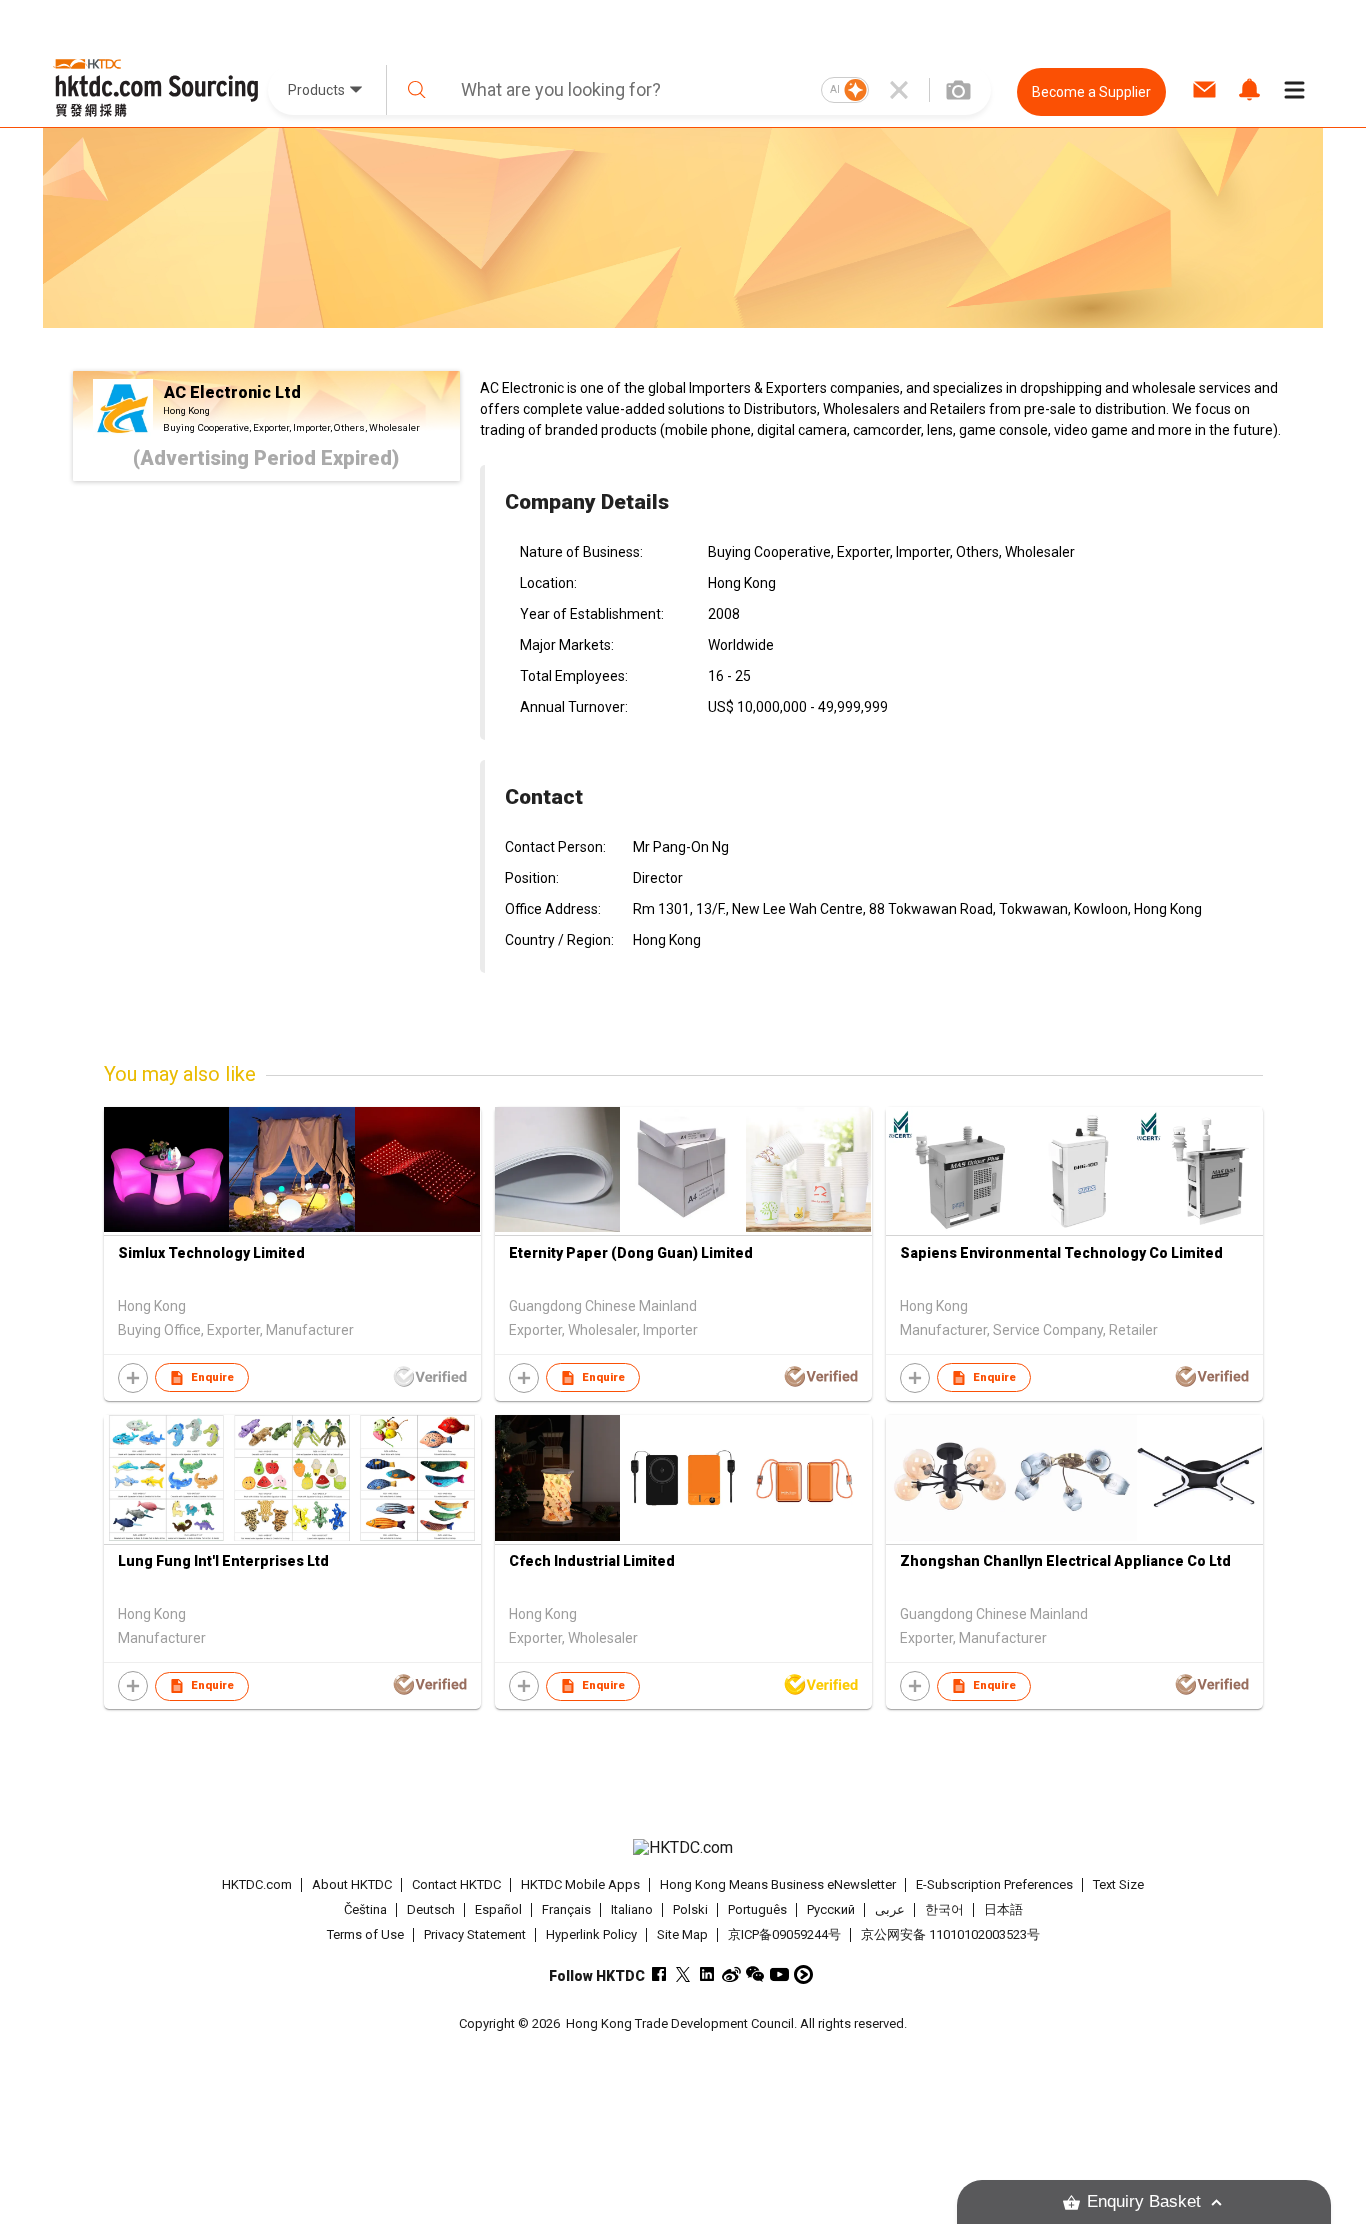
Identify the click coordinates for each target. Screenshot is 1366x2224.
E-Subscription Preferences (994, 1884)
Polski (690, 1909)
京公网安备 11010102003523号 (950, 1934)
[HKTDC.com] (683, 1848)
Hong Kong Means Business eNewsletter (778, 1884)
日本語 (1003, 1909)
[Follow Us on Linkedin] (707, 1974)
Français (566, 1909)
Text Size (1118, 1884)
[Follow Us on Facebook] (659, 1974)
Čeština (365, 1909)
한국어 (944, 1909)
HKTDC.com (257, 1884)
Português (757, 1909)
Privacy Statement (475, 1934)
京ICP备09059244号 (784, 1934)
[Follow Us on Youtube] (779, 1974)
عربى (890, 1909)
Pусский (831, 1909)
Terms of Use (365, 1934)
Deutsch (431, 1909)
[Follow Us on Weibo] (731, 1974)
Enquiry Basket (1144, 2201)
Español (498, 1909)
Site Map (682, 1934)
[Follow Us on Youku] (803, 1974)
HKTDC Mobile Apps (580, 1884)
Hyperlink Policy (591, 1934)
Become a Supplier (1091, 92)
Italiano (632, 1909)
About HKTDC (352, 1884)
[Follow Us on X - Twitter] (683, 1974)
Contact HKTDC (456, 1884)
